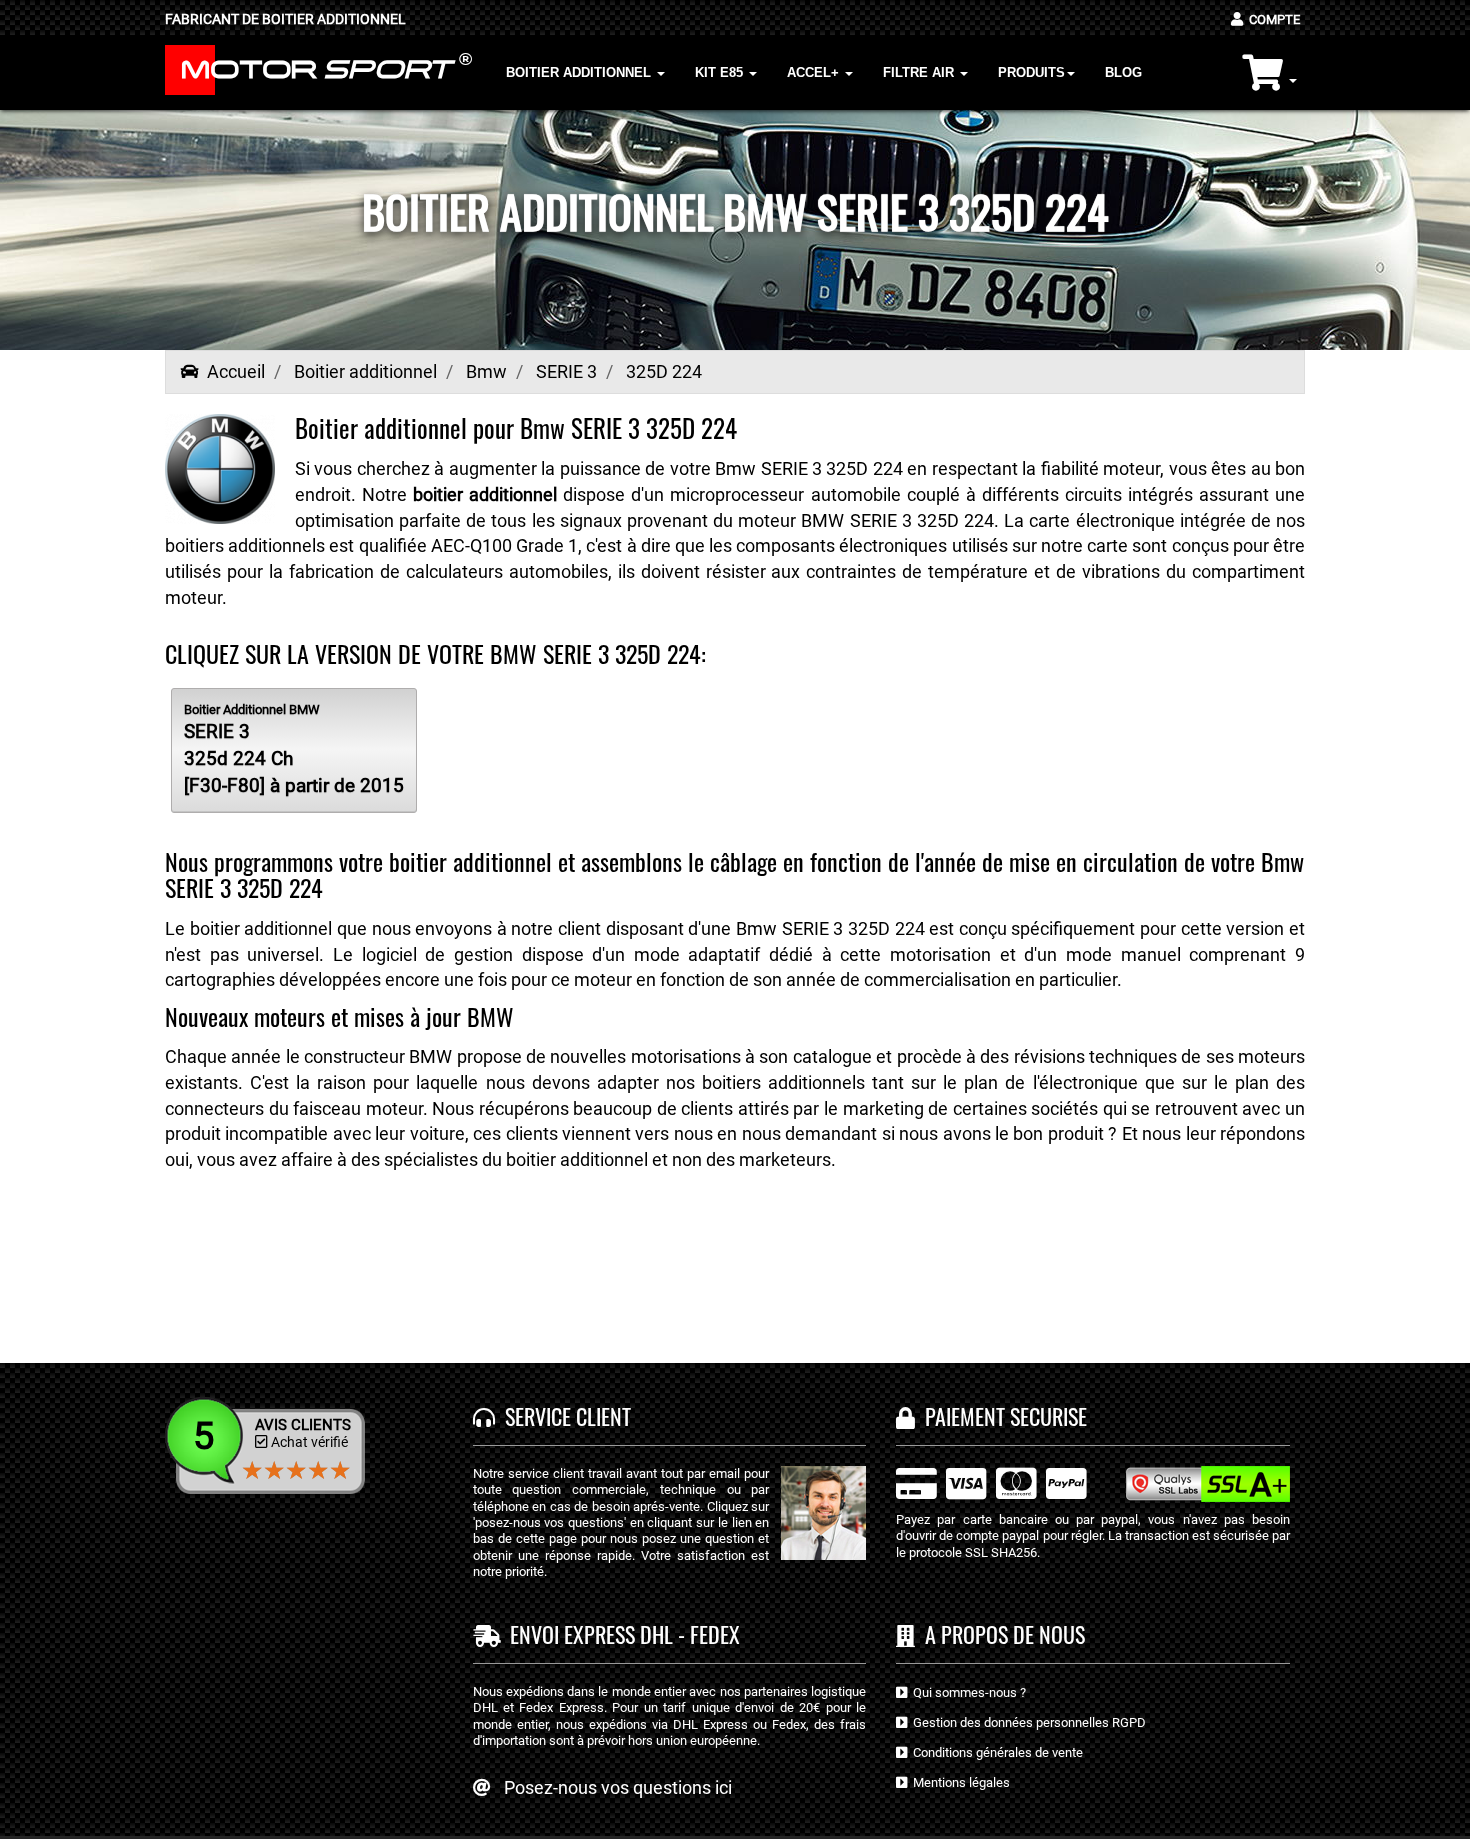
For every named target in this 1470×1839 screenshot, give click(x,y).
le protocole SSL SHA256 (966, 1552)
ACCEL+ (815, 72)
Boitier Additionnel (580, 72)
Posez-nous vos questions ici (618, 1787)
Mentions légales (958, 1782)
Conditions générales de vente (995, 1752)
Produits (1031, 72)
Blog (1123, 72)
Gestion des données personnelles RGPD (1026, 1722)
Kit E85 (721, 72)
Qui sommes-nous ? (966, 1692)
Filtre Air (920, 72)
